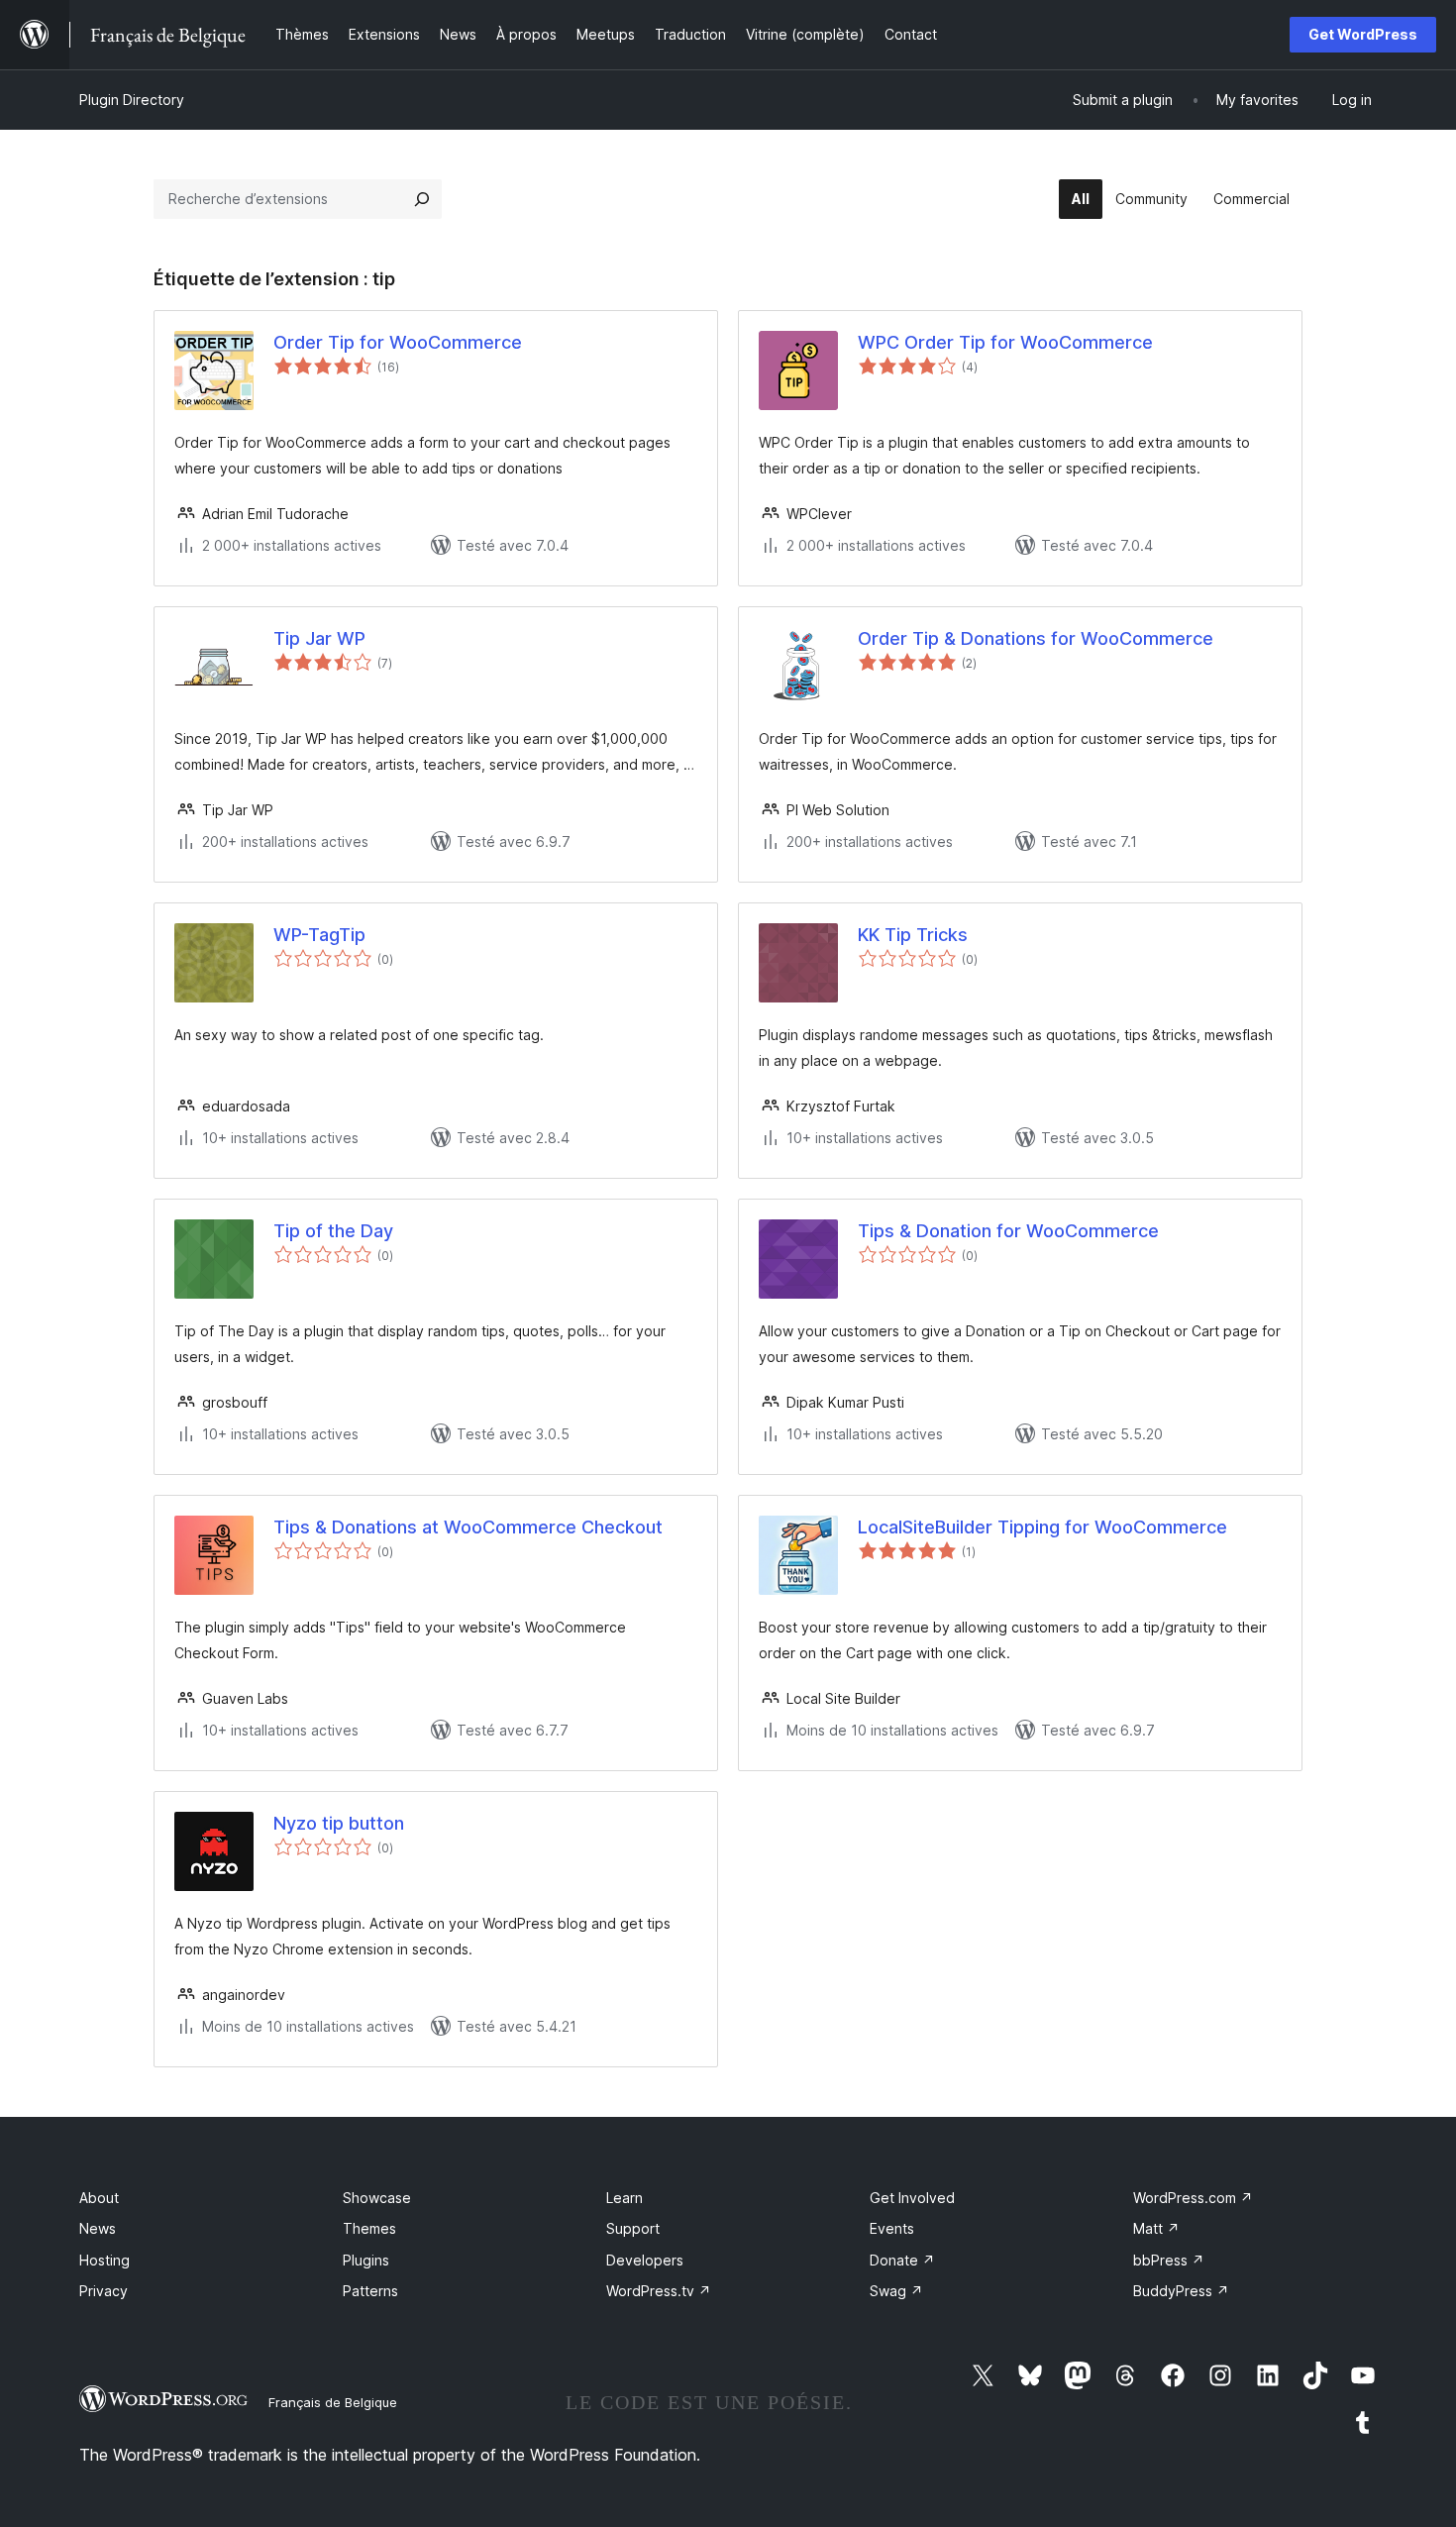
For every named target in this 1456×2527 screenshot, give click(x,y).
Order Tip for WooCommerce (398, 342)
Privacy (104, 2291)
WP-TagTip (319, 935)
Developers (645, 2260)
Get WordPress (1363, 34)
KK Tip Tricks (913, 935)
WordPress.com (1193, 2198)
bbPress (1169, 2260)
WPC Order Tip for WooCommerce (1005, 342)
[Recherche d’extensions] (422, 199)
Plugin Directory (132, 100)
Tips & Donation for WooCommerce (1008, 1231)
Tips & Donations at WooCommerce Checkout (468, 1527)
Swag (896, 2291)
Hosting (104, 2260)
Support (633, 2228)
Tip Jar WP (319, 638)
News (98, 2228)
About (99, 2198)
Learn (624, 2198)
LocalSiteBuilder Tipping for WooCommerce (1042, 1527)
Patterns (370, 2291)
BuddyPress (1181, 2291)
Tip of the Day (333, 1231)
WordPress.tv (659, 2291)
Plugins (366, 2260)
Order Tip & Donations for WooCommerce (1036, 638)
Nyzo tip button (339, 1823)
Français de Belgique (333, 2402)
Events (892, 2228)
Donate (902, 2260)
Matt (1156, 2228)
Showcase (377, 2198)
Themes (369, 2228)
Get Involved (912, 2198)
